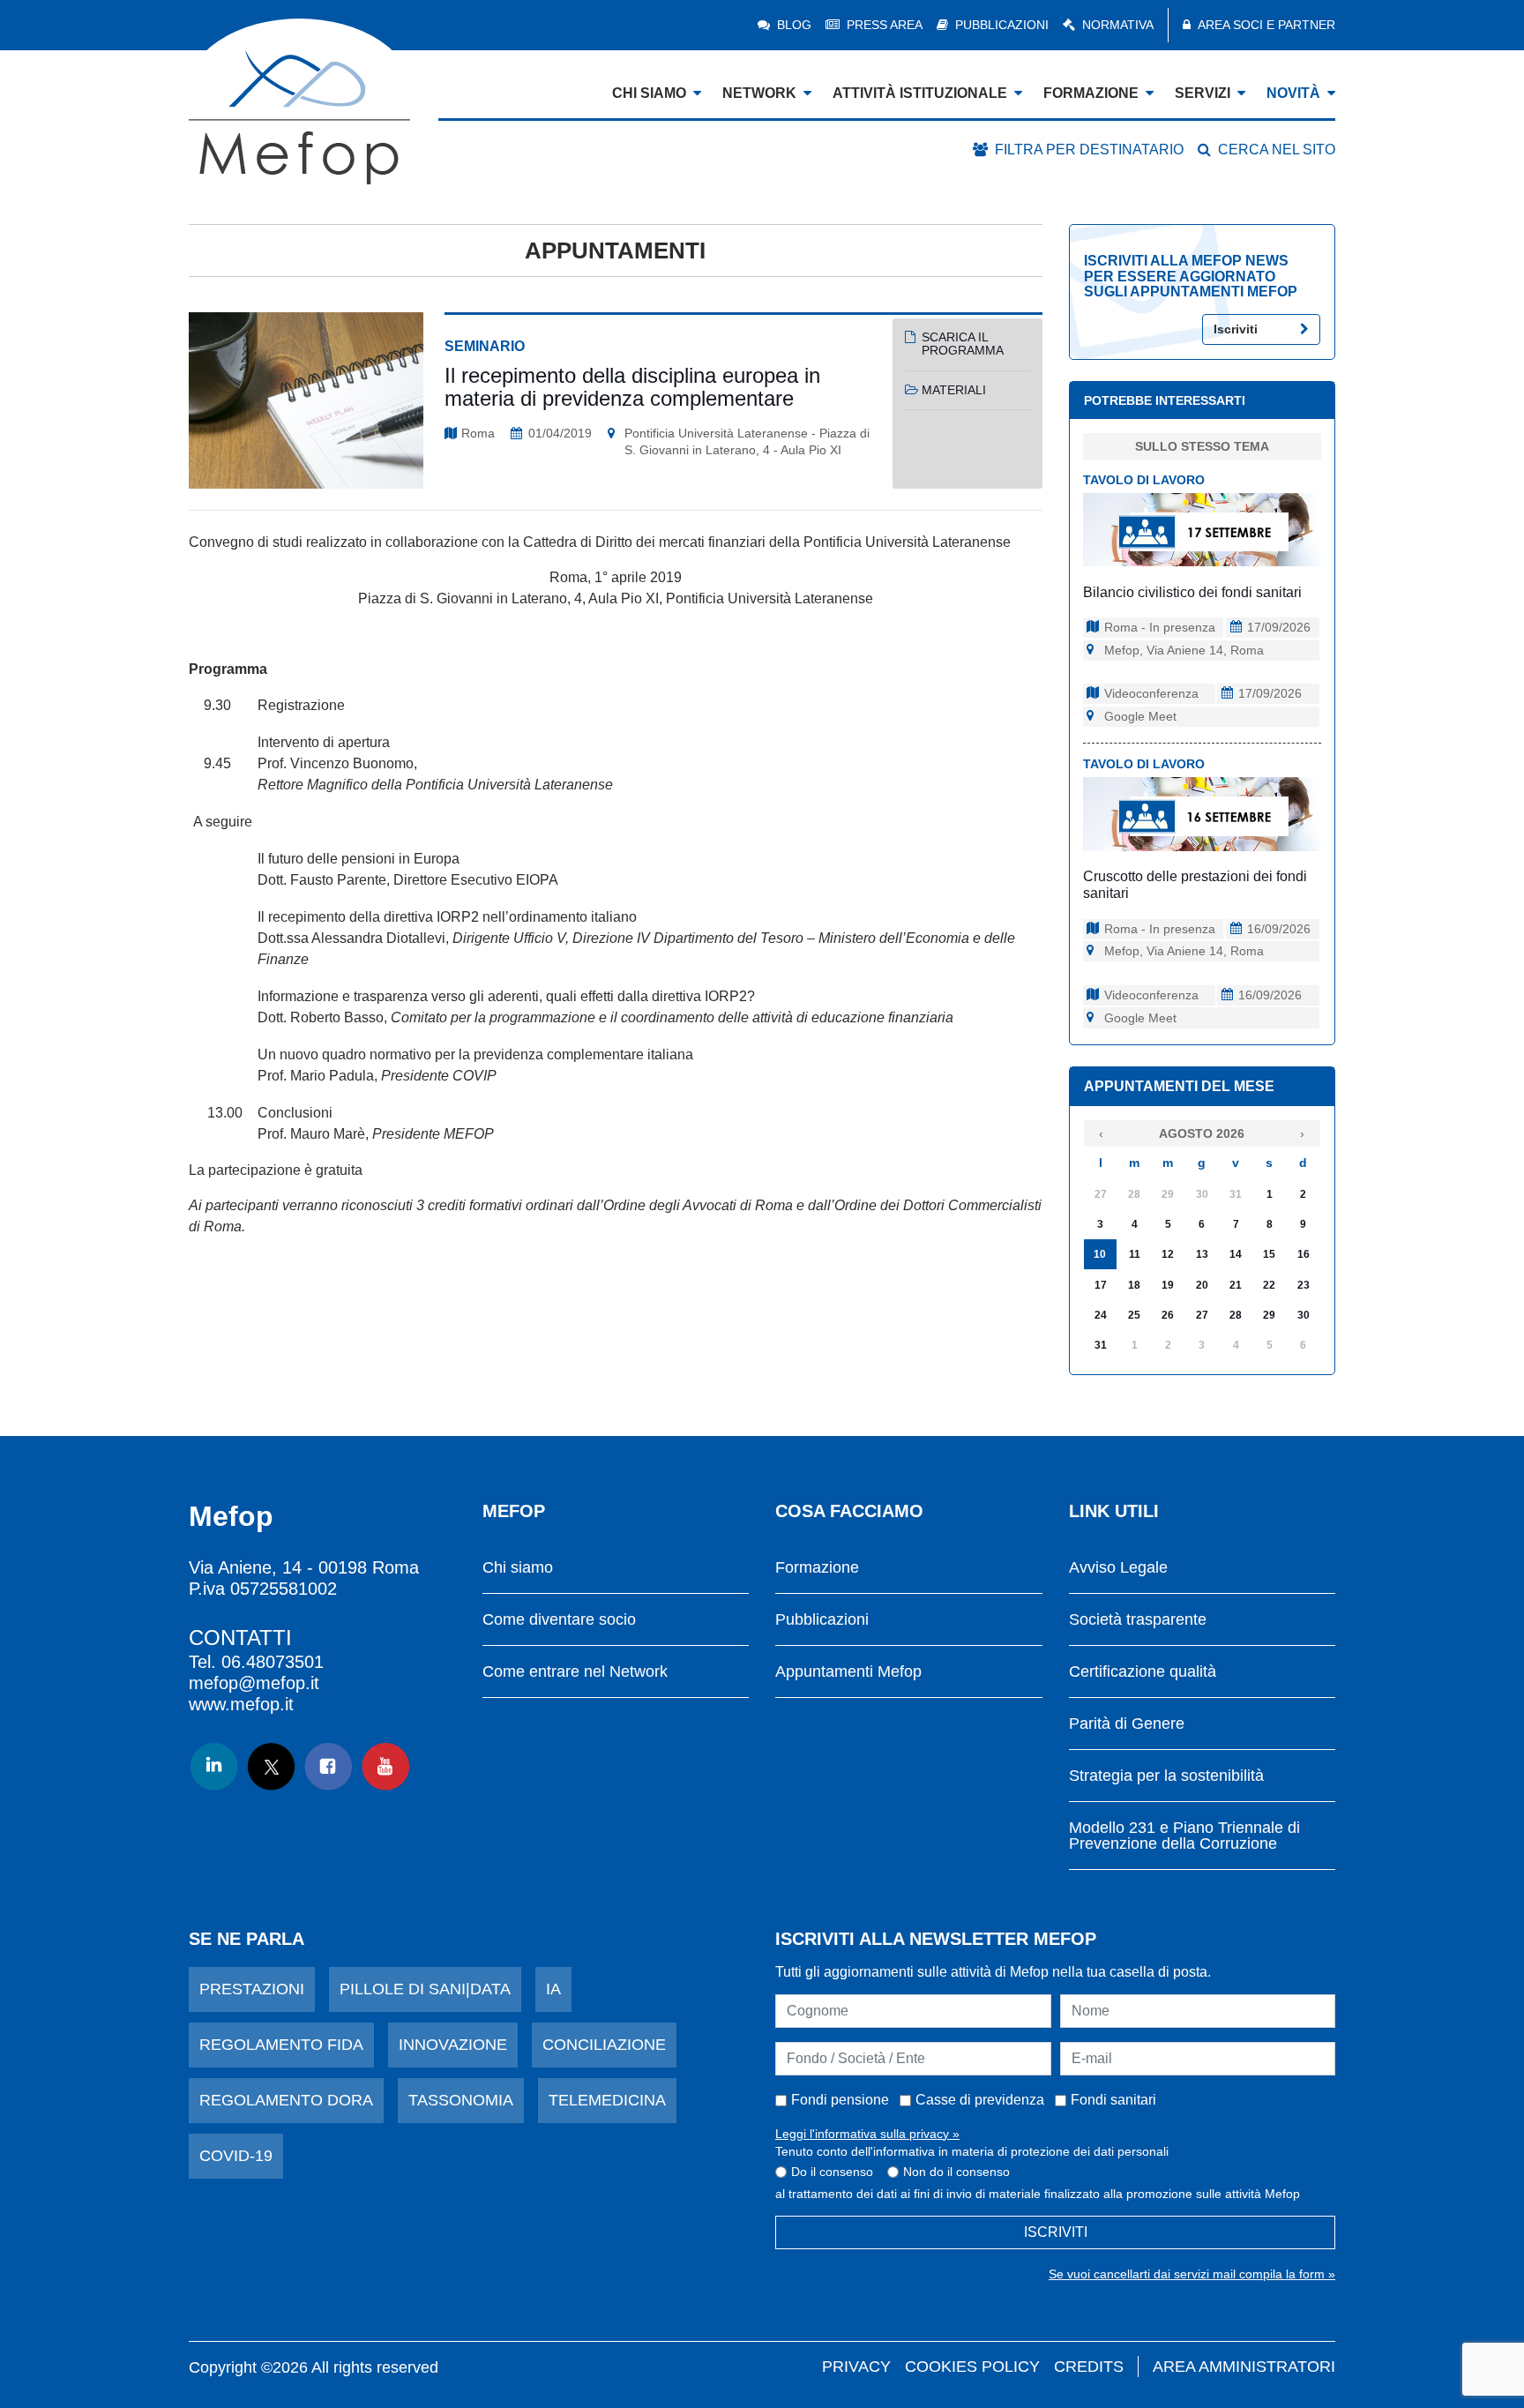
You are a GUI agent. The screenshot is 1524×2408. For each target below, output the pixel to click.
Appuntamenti (615, 251)
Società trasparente (1138, 1620)
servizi (1203, 93)
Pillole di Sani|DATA (425, 1989)
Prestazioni (252, 1989)
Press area (885, 25)
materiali (954, 390)
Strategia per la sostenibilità (1166, 1776)
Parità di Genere (1127, 1724)
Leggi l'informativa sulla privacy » (867, 2134)
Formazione (817, 1568)
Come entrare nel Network (575, 1672)
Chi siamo (518, 1568)
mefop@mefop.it (254, 1683)
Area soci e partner (1266, 25)
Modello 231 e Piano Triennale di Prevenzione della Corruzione (1184, 1836)
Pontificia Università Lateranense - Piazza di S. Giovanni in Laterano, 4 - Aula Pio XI (747, 442)
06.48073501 (273, 1662)
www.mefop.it (241, 1704)
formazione (1091, 93)
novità (1293, 93)
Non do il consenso (956, 2172)
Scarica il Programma (963, 344)
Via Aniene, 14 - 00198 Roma (304, 1567)
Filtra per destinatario (1089, 150)
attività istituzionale (920, 93)
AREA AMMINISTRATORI (1244, 2367)
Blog (794, 25)
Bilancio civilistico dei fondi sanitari (1192, 592)
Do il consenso (832, 2172)
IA (553, 1989)
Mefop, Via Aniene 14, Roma (1184, 650)
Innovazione (453, 2045)
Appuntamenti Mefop (848, 1672)
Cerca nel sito (1277, 150)
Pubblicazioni (1002, 25)
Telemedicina (607, 2100)
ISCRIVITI (1056, 2232)
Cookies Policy (972, 2367)
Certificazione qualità (1143, 1672)
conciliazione (604, 2045)
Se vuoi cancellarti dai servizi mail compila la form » (1192, 2274)
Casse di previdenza (980, 2100)
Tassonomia (461, 2100)
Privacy (856, 2367)
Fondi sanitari (1113, 2100)
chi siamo (649, 93)
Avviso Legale (1118, 1568)
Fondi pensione (840, 2100)
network (759, 93)
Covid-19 (236, 2156)
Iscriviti (1236, 329)
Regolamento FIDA (281, 2045)
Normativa (1118, 25)
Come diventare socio (559, 1620)
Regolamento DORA (286, 2100)
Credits (1089, 2367)
